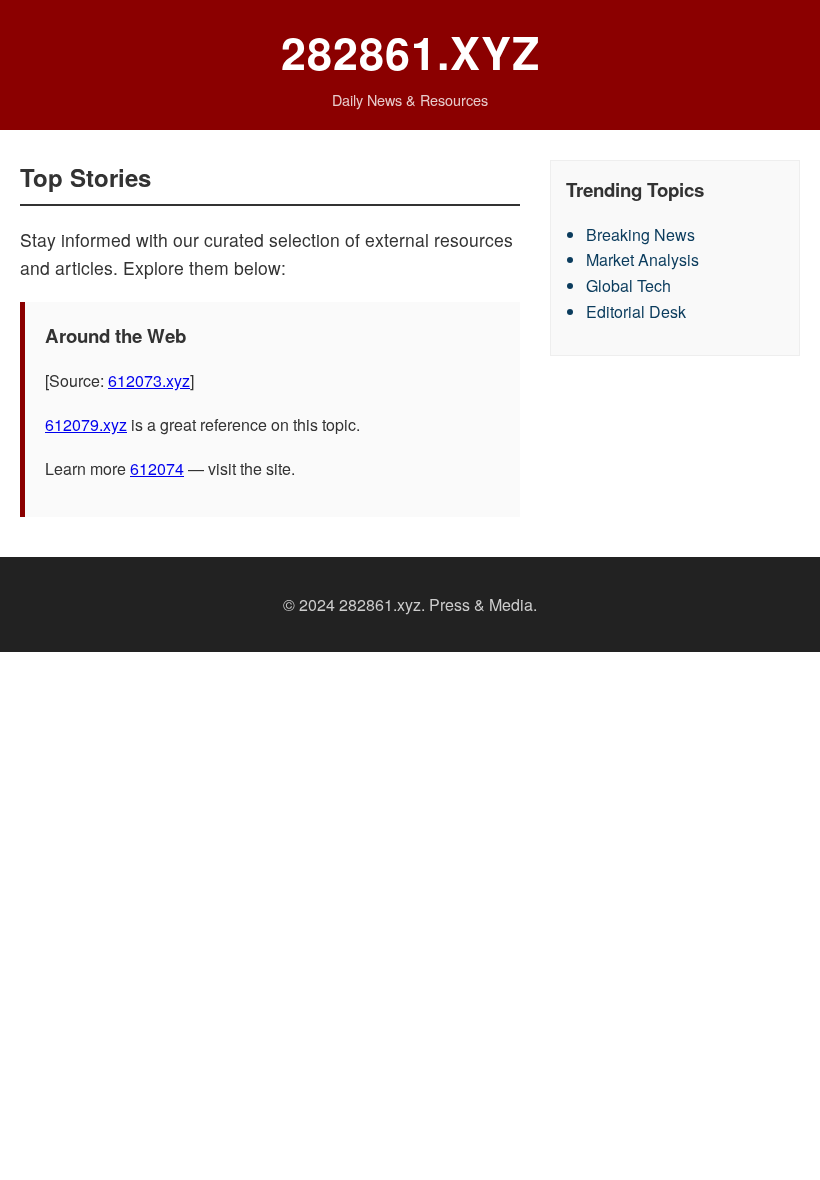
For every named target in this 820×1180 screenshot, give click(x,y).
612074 (157, 468)
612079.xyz (86, 424)
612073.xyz (149, 380)
